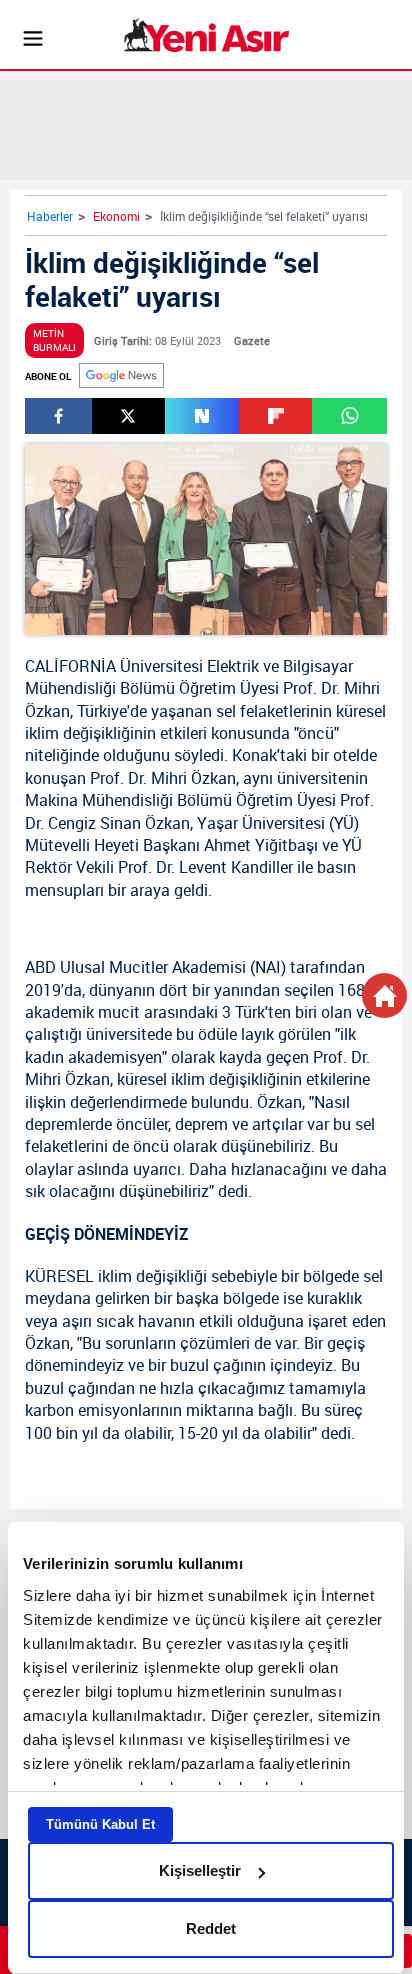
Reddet (211, 1928)
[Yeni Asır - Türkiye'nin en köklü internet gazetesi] (206, 35)
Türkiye (102, 711)
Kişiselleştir (200, 1870)
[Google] (121, 375)
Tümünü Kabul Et (100, 1824)
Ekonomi (116, 216)
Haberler (50, 216)
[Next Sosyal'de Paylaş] (202, 416)
